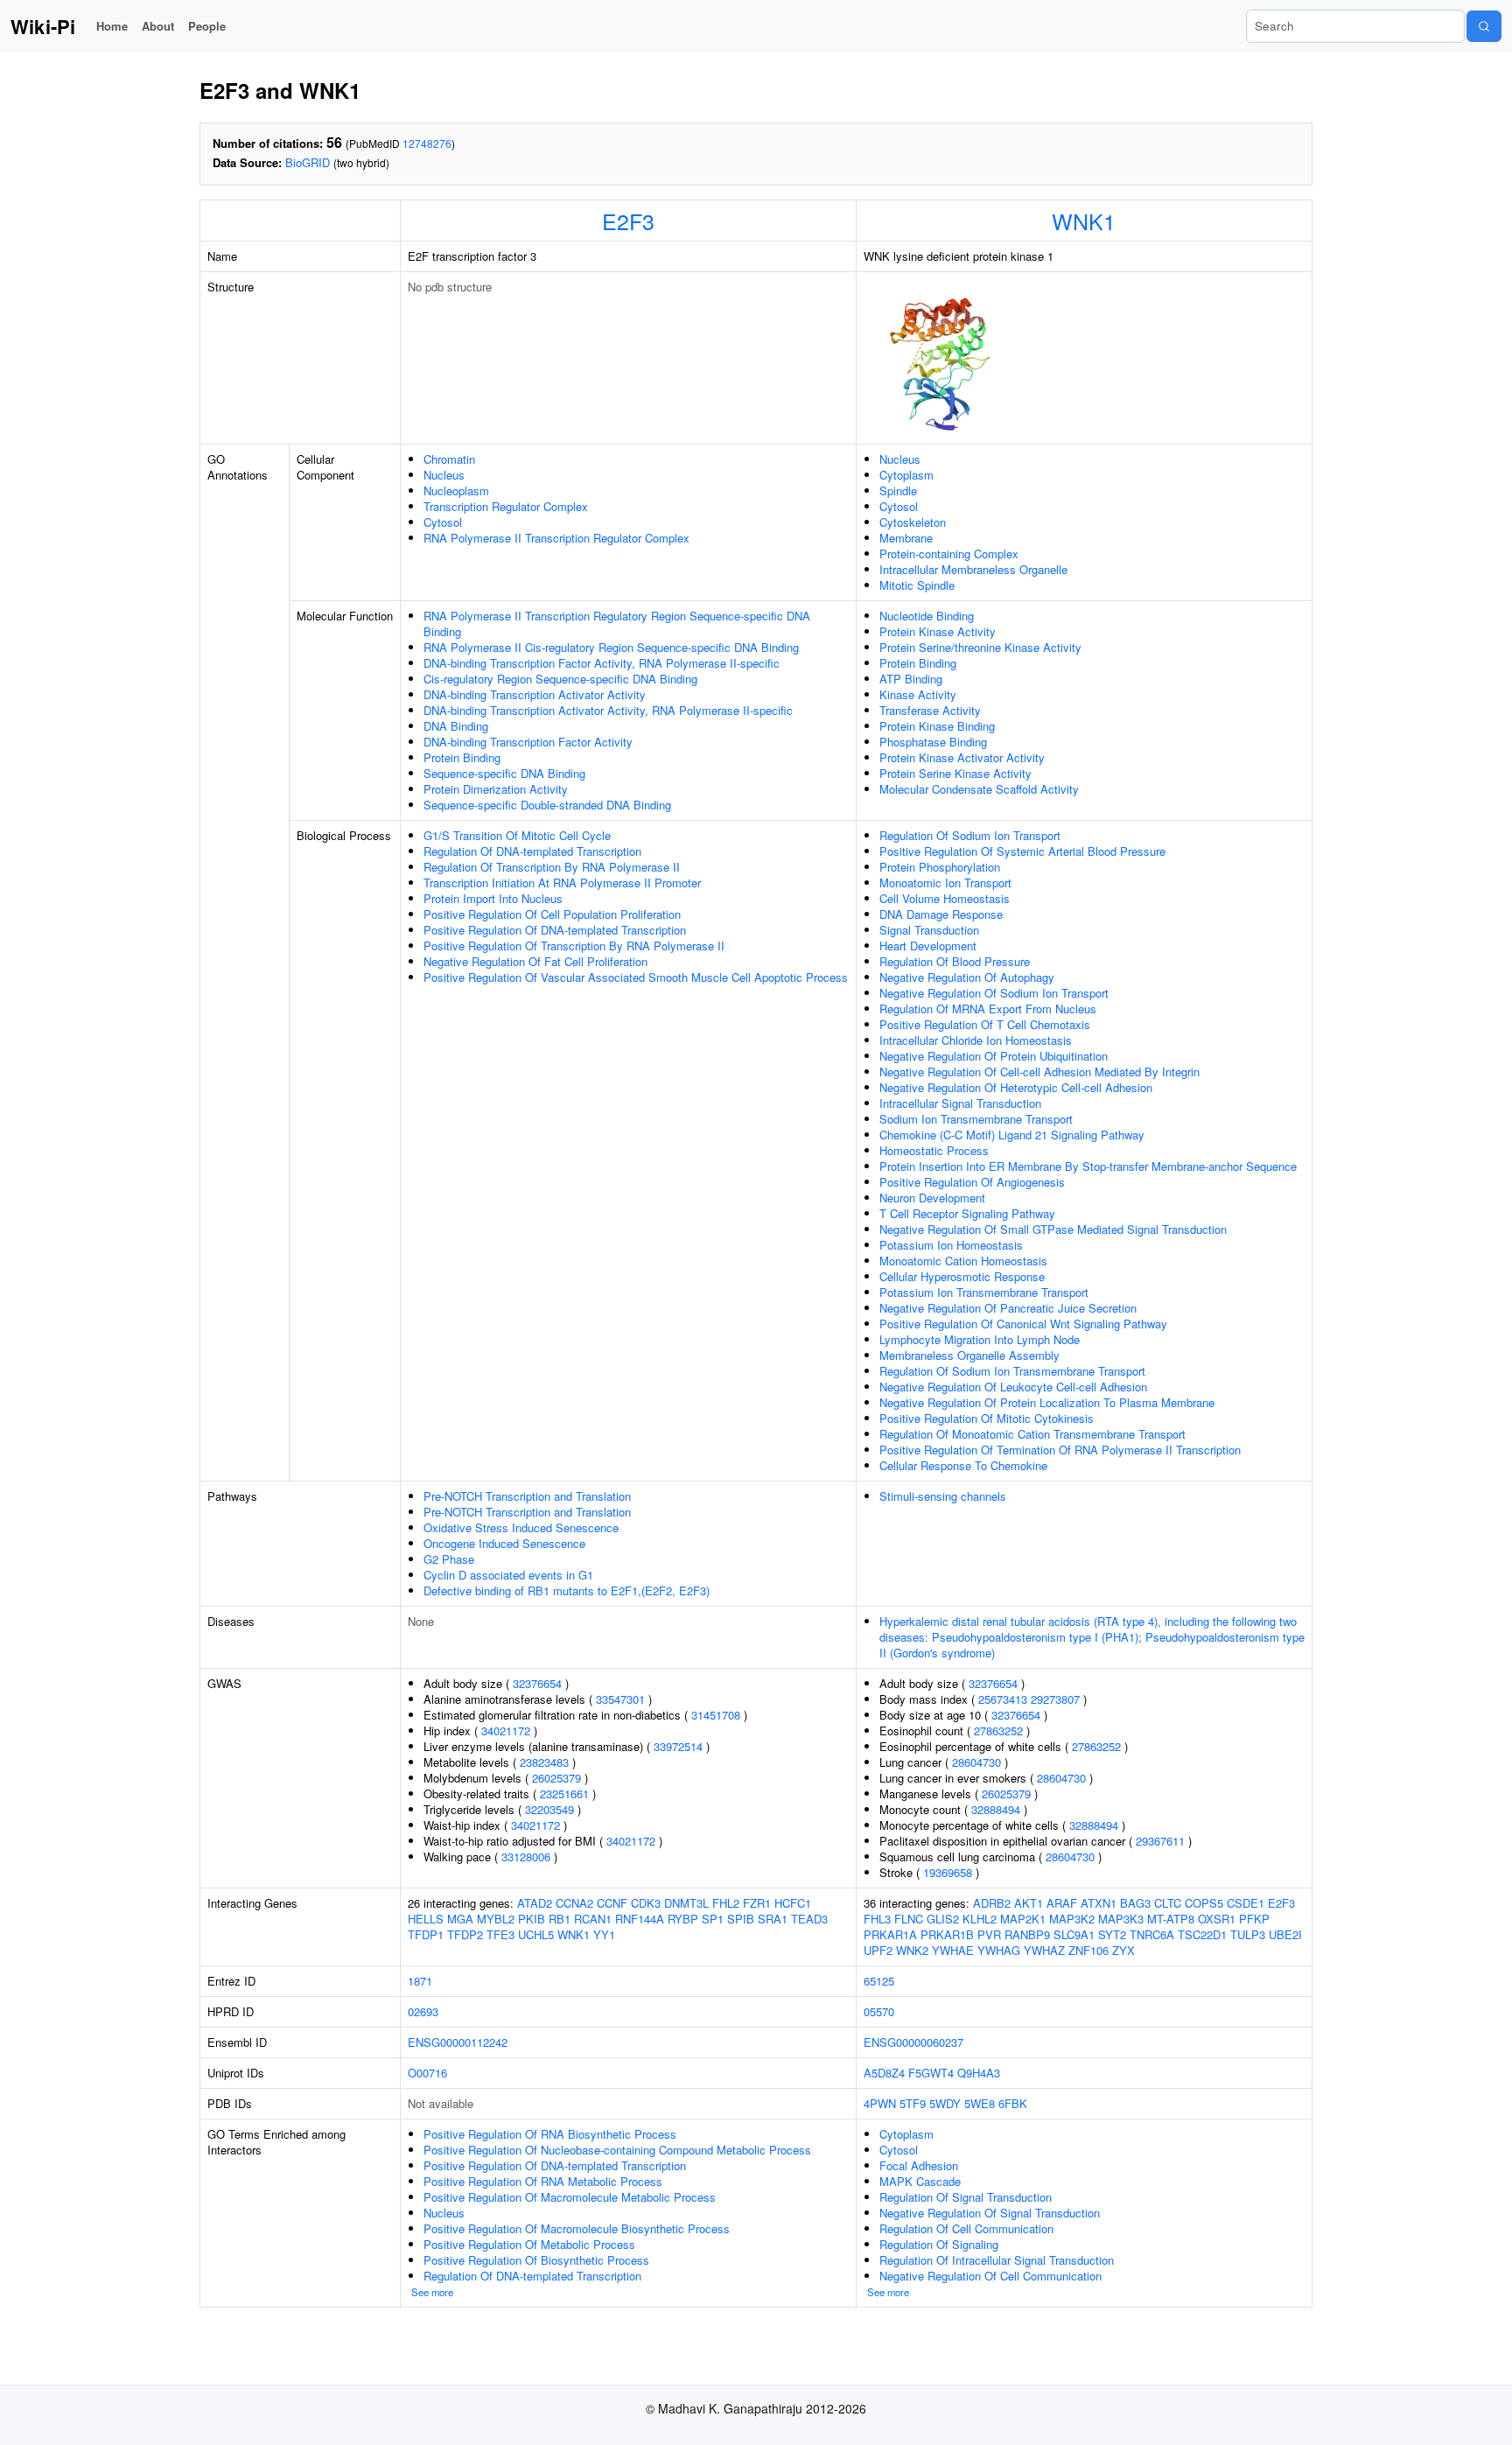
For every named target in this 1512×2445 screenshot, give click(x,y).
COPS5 (1204, 1903)
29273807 (1055, 1699)
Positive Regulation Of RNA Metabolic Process (543, 2181)
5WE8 (980, 2103)
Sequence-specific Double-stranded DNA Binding (547, 805)
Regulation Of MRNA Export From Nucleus (988, 1009)
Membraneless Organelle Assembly (969, 1355)
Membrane (906, 538)
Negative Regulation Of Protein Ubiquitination (994, 1056)
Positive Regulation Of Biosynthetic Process (536, 2260)
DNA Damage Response (941, 914)
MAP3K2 (1072, 1919)
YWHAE (953, 1950)
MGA (460, 1919)
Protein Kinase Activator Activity (962, 757)
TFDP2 (465, 1934)
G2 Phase (449, 1559)
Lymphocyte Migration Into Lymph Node (980, 1339)
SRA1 (773, 1919)
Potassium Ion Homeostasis (951, 1245)
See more (432, 2292)
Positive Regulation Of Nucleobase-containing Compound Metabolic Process (617, 2150)
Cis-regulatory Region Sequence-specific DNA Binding (560, 679)
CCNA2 (574, 1903)
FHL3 (877, 1919)
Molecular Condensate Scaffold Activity (979, 789)
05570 (879, 2011)
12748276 (427, 143)
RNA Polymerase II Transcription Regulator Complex (556, 538)
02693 (423, 2011)
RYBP (683, 1919)
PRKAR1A (890, 1934)
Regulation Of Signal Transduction (966, 2197)
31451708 (716, 1715)
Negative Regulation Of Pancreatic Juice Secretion (1008, 1308)
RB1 (560, 1919)
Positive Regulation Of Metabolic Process (529, 2244)
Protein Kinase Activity (938, 631)
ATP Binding (911, 679)
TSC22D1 (1202, 1934)
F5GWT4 (931, 2073)
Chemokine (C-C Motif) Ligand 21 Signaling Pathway (1012, 1135)
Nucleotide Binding (927, 616)
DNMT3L (686, 1903)
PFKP (1254, 1919)
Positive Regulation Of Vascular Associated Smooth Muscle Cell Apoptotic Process (636, 977)
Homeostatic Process (934, 1150)
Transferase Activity (930, 710)
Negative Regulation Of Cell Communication (990, 2276)
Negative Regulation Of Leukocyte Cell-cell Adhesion (1013, 1387)
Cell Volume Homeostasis (945, 898)
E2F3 (628, 221)
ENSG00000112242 (458, 2042)
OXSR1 (1217, 1919)
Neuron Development (932, 1198)
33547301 (620, 1699)
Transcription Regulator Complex (506, 506)
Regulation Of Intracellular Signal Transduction (997, 2260)
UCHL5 (536, 1934)
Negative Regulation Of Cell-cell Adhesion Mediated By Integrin (1039, 1072)
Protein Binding (462, 757)
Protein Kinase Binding (937, 726)
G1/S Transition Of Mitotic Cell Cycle (517, 835)
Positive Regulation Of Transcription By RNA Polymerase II (574, 946)
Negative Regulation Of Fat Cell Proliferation (535, 961)
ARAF (1062, 1903)
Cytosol (443, 522)
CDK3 (646, 1903)
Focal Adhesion (919, 2165)
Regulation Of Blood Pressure (955, 961)
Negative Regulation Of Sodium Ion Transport (994, 993)
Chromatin (449, 459)
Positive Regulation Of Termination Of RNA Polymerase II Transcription (1060, 1450)
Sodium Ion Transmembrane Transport (976, 1119)
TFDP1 (426, 1934)
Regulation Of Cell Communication (966, 2228)
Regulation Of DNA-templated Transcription (532, 851)
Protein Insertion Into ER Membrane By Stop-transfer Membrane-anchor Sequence (1088, 1166)
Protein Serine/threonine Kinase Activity (980, 647)
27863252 (998, 1730)
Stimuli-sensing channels (943, 1496)
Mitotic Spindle (917, 585)
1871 (420, 1981)
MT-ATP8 (1171, 1919)
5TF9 (913, 2103)
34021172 (506, 1730)
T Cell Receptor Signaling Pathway (967, 1213)
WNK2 (912, 1950)
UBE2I (1285, 1934)
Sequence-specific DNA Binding (504, 773)
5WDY (945, 2103)
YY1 (604, 1934)
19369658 (948, 1872)
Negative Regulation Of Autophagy (967, 977)
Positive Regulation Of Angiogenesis (972, 1182)
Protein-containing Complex (949, 553)
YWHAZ (1044, 1950)
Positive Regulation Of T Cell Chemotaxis (985, 1024)
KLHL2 (980, 1919)
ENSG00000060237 (913, 2042)
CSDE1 (1246, 1903)
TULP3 (1248, 1934)
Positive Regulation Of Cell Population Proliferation (552, 914)
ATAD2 (535, 1903)
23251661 (564, 1793)
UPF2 (878, 1950)
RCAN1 (593, 1919)
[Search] (1484, 26)
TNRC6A (1152, 1934)
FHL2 (726, 1903)
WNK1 (1084, 221)
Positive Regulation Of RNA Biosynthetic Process (550, 2134)
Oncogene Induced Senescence (504, 1543)
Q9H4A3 (979, 2073)
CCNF (612, 1903)
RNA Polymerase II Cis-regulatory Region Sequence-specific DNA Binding (611, 647)
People (207, 26)
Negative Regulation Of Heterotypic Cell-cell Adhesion (1016, 1087)
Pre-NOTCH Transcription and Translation (527, 1496)
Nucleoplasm (456, 490)
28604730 (976, 1762)
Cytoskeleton (913, 522)
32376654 (537, 1683)
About (158, 26)
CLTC (1168, 1903)
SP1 (713, 1919)
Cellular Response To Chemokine (963, 1465)
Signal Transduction (929, 930)
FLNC (909, 1919)
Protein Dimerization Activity (496, 789)
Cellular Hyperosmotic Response (962, 1276)
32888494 (996, 1809)
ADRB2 (992, 1903)
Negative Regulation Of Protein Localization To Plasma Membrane (1047, 1402)
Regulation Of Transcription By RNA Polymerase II (552, 867)
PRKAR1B (947, 1934)
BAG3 (1135, 1903)
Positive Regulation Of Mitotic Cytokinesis (987, 1418)
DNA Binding (456, 726)
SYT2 (1112, 1934)
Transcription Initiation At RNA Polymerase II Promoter (562, 883)
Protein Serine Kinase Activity (955, 773)
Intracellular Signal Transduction (960, 1103)
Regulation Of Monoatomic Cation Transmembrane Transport (1032, 1434)
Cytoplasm (906, 475)
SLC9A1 (1074, 1934)
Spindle (898, 490)
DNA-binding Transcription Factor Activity (528, 742)
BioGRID (308, 162)
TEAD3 (809, 1919)
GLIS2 (943, 1919)
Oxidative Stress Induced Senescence (521, 1527)
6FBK (1013, 2103)
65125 (879, 1981)
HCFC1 (793, 1903)
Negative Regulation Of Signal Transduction (990, 2213)
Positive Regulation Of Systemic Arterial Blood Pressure (1022, 851)
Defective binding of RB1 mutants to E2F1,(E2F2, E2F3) (567, 1590)
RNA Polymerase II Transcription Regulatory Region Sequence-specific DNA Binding (617, 624)
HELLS (426, 1919)
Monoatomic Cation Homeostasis (963, 1261)
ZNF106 (1088, 1950)
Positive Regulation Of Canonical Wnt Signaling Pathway (1023, 1324)
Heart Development (928, 946)
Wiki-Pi (43, 26)
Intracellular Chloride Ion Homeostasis (976, 1040)
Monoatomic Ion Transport (945, 883)
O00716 (427, 2073)
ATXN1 (1099, 1903)
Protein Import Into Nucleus (493, 898)
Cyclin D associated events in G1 (508, 1575)
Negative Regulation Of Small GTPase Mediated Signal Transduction (1053, 1229)
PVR (989, 1934)
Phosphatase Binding (933, 742)
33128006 (526, 1857)
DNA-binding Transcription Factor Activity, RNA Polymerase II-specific (602, 663)
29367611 (1160, 1841)
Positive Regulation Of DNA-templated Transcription (555, 930)
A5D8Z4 (884, 2073)
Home (112, 26)
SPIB (741, 1919)
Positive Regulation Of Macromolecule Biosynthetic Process (577, 2228)
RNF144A (640, 1919)
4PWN (880, 2103)
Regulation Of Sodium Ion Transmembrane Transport (1012, 1371)
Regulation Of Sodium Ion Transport (970, 835)
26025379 (556, 1778)
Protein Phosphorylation (940, 867)
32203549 (549, 1809)
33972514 (678, 1746)
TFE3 (500, 1934)
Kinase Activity (918, 694)
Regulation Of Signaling (939, 2244)
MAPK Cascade (920, 2181)
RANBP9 (1027, 1934)
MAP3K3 (1121, 1919)
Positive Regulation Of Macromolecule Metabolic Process (570, 2197)
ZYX (1123, 1950)
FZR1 (757, 1903)
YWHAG (999, 1950)
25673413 (1003, 1699)
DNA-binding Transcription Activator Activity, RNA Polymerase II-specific (608, 710)
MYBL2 (496, 1919)
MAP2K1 (1023, 1919)
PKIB (532, 1919)
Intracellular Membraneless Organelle (973, 569)
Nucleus (444, 475)
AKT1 (1029, 1903)
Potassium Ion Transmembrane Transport (984, 1292)
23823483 (544, 1762)
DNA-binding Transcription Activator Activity (535, 694)
